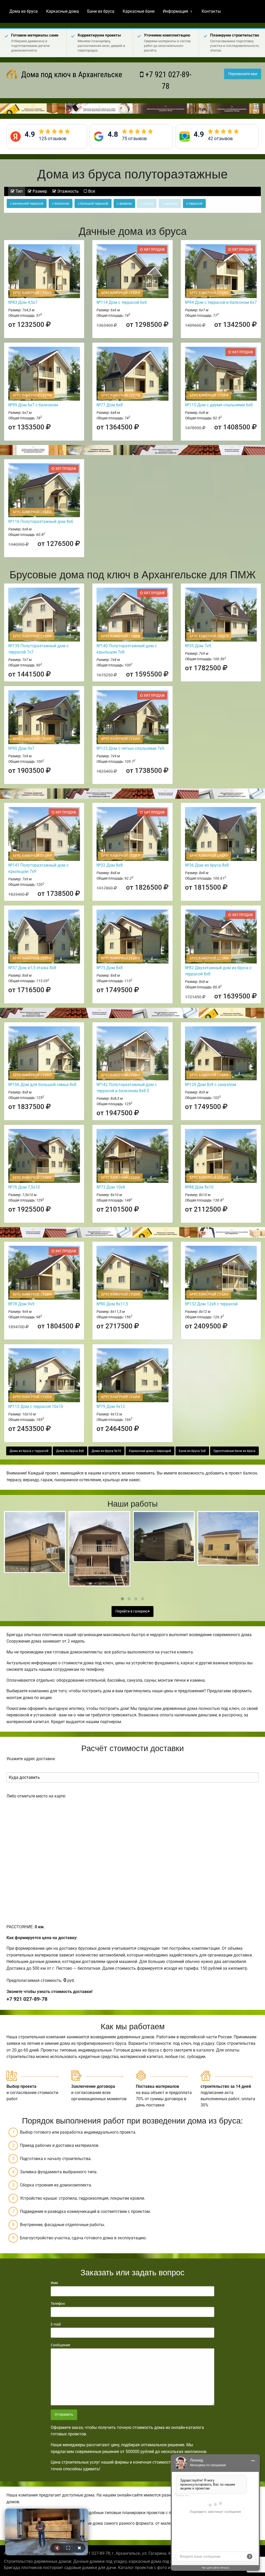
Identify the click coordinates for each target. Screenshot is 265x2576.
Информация (175, 11)
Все (91, 191)
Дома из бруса (24, 11)
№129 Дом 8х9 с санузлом (211, 1085)
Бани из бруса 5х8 (192, 1451)
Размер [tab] (39, 191)
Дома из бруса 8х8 (70, 1451)
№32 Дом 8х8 (110, 865)
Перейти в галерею (132, 1611)
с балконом (61, 204)
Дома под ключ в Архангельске (71, 74)
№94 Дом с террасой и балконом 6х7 (221, 302)
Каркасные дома (62, 11)
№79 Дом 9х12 (111, 1406)
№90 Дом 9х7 (21, 748)
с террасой (194, 204)
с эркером (124, 204)
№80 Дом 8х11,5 (112, 1304)
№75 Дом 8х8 (110, 968)
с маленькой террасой (27, 204)
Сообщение (60, 2345)
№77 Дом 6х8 (110, 405)
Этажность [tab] (67, 191)
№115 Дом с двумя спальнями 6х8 (219, 405)
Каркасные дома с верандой (150, 1451)
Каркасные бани (139, 11)
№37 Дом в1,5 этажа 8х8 (32, 968)
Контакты (211, 11)
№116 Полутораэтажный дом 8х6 (41, 521)
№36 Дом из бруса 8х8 (207, 865)
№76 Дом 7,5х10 (24, 1187)
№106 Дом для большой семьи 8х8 (42, 1085)
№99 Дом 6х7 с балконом (33, 405)
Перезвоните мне (243, 74)
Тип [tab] (19, 191)
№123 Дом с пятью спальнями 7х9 (130, 748)
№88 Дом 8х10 (199, 1187)
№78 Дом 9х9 (21, 1304)
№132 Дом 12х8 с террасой (211, 1304)
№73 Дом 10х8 (111, 1187)
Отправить (64, 2415)
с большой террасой (93, 204)
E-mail (56, 2324)
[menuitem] (24, 11)
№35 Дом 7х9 (198, 646)
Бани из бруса (101, 11)
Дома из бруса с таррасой (29, 1451)
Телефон (58, 2304)
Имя (54, 2283)
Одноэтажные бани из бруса (234, 1451)
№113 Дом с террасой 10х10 (36, 1406)
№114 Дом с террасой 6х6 (122, 302)
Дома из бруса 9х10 (106, 1451)
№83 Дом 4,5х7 (23, 302)
